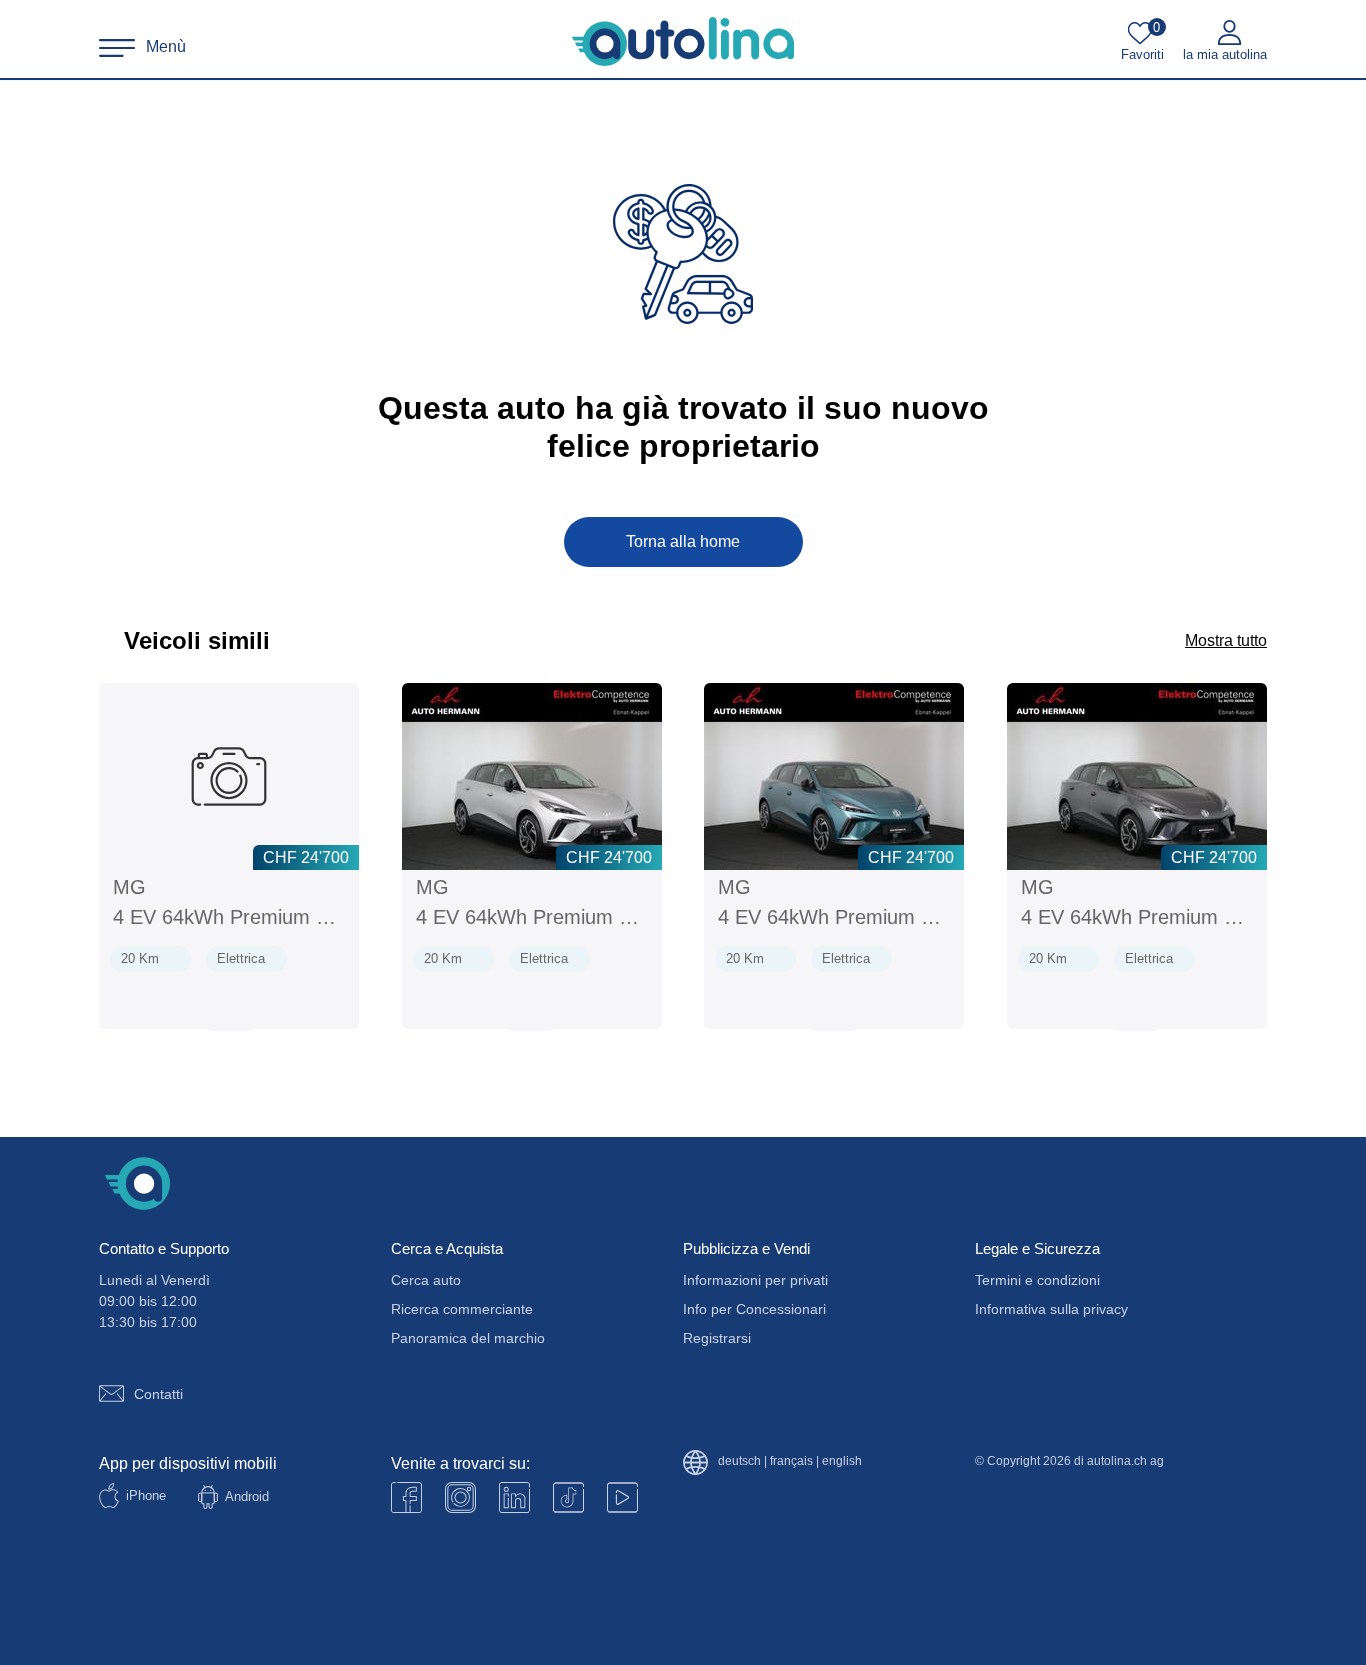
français (791, 1461)
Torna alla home (683, 541)
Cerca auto (426, 1280)
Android (247, 1496)
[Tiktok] (568, 1497)
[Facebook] (406, 1497)
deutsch (739, 1461)
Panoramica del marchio (468, 1338)
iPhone (146, 1495)
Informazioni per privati (755, 1280)
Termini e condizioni (1037, 1280)
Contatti (158, 1394)
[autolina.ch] (683, 42)
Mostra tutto (1226, 640)
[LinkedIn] (514, 1497)
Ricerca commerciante (462, 1309)
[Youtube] (460, 1497)
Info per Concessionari (754, 1309)
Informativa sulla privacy (1051, 1309)
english (842, 1461)
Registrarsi (717, 1338)
